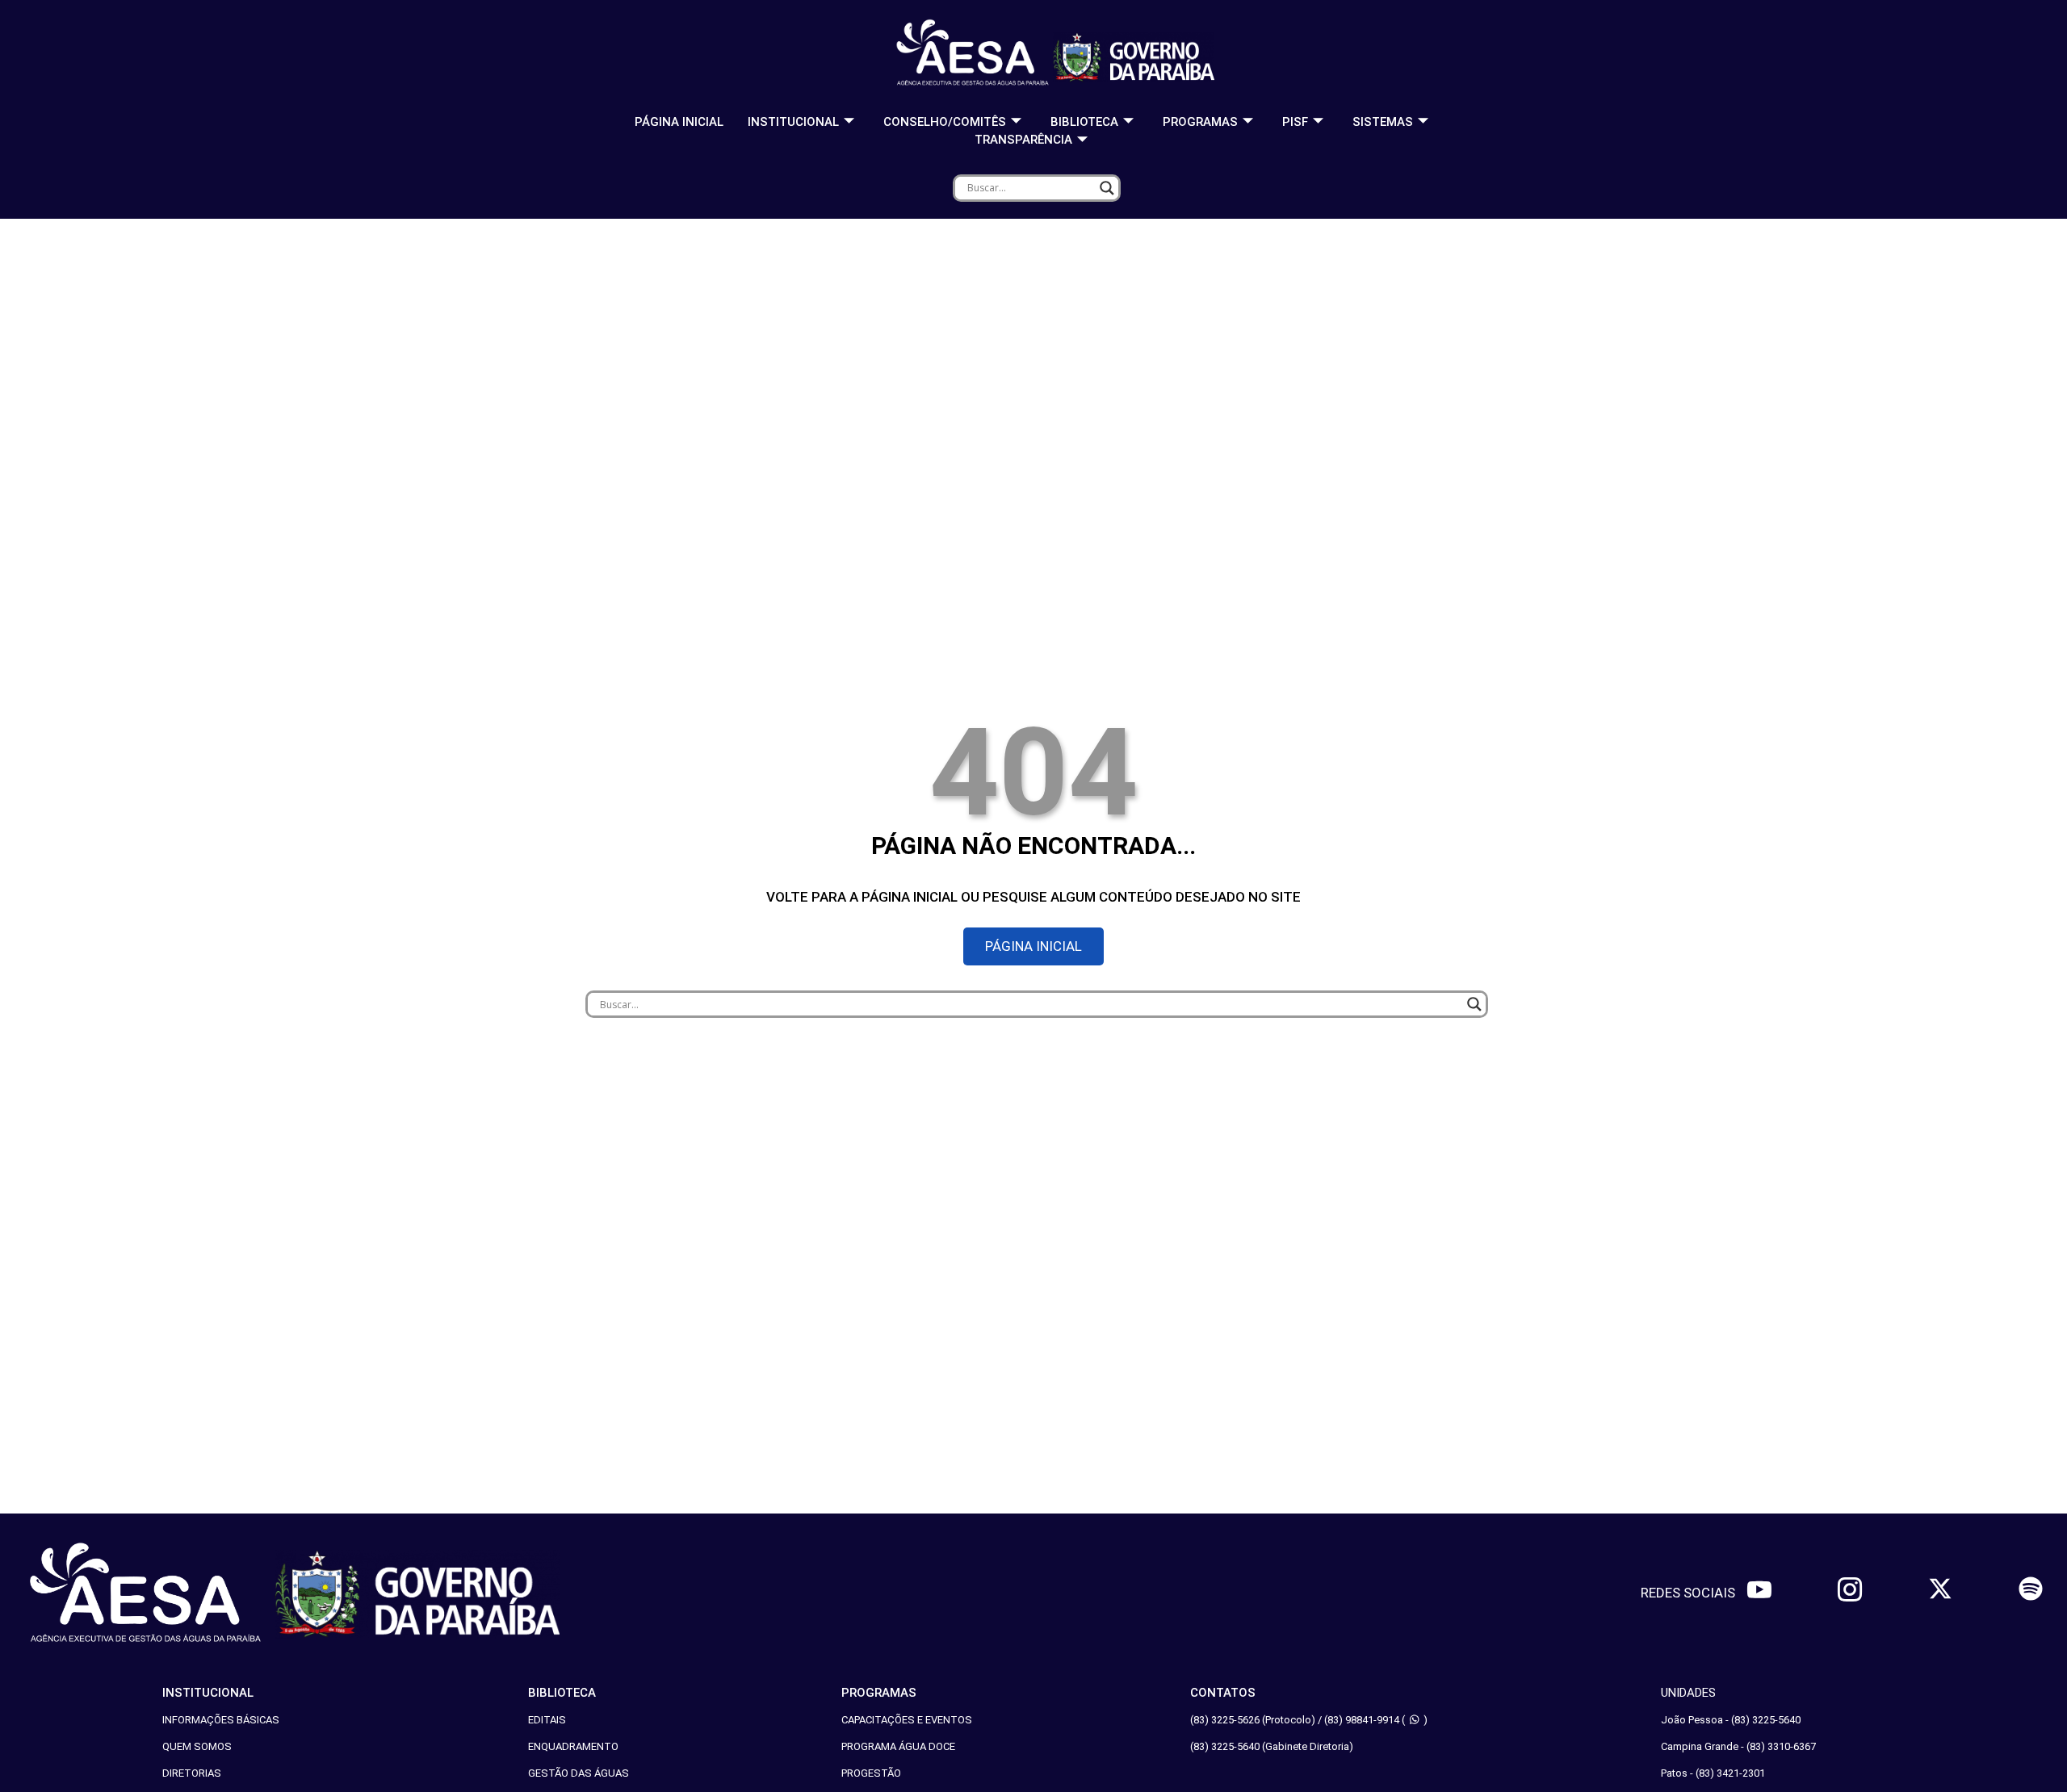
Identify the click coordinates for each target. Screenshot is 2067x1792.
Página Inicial (679, 122)
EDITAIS (547, 1720)
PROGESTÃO (871, 1773)
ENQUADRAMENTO (573, 1746)
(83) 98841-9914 (1362, 1720)
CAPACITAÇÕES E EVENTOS (907, 1720)
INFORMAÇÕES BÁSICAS (221, 1720)
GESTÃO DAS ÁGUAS (579, 1773)
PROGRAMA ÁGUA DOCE (898, 1746)
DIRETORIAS (192, 1773)
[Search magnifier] (1107, 188)
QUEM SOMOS (197, 1746)
